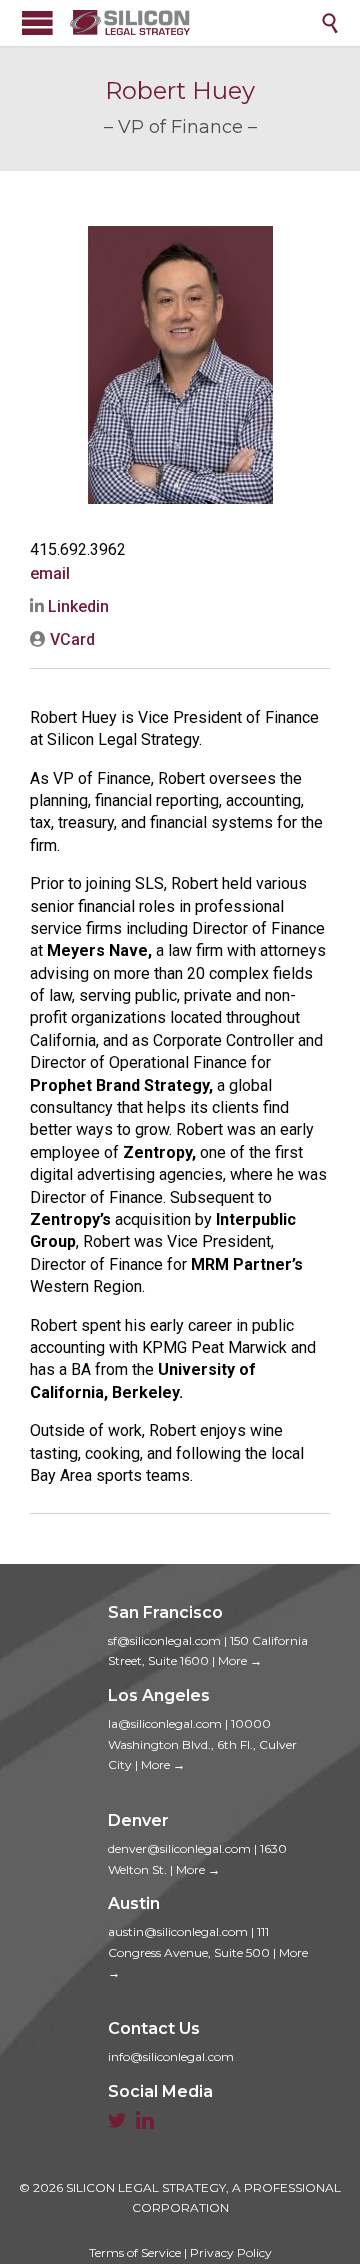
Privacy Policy (231, 2252)
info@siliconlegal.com (171, 2056)
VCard (70, 639)
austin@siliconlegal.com (178, 1931)
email (50, 573)
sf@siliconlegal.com (164, 1640)
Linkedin (76, 606)
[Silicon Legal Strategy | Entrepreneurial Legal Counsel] (195, 22)
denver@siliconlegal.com (179, 1848)
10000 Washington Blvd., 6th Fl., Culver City (202, 1744)
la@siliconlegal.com (165, 1723)
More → (240, 1660)
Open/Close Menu (37, 22)
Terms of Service (135, 2252)
